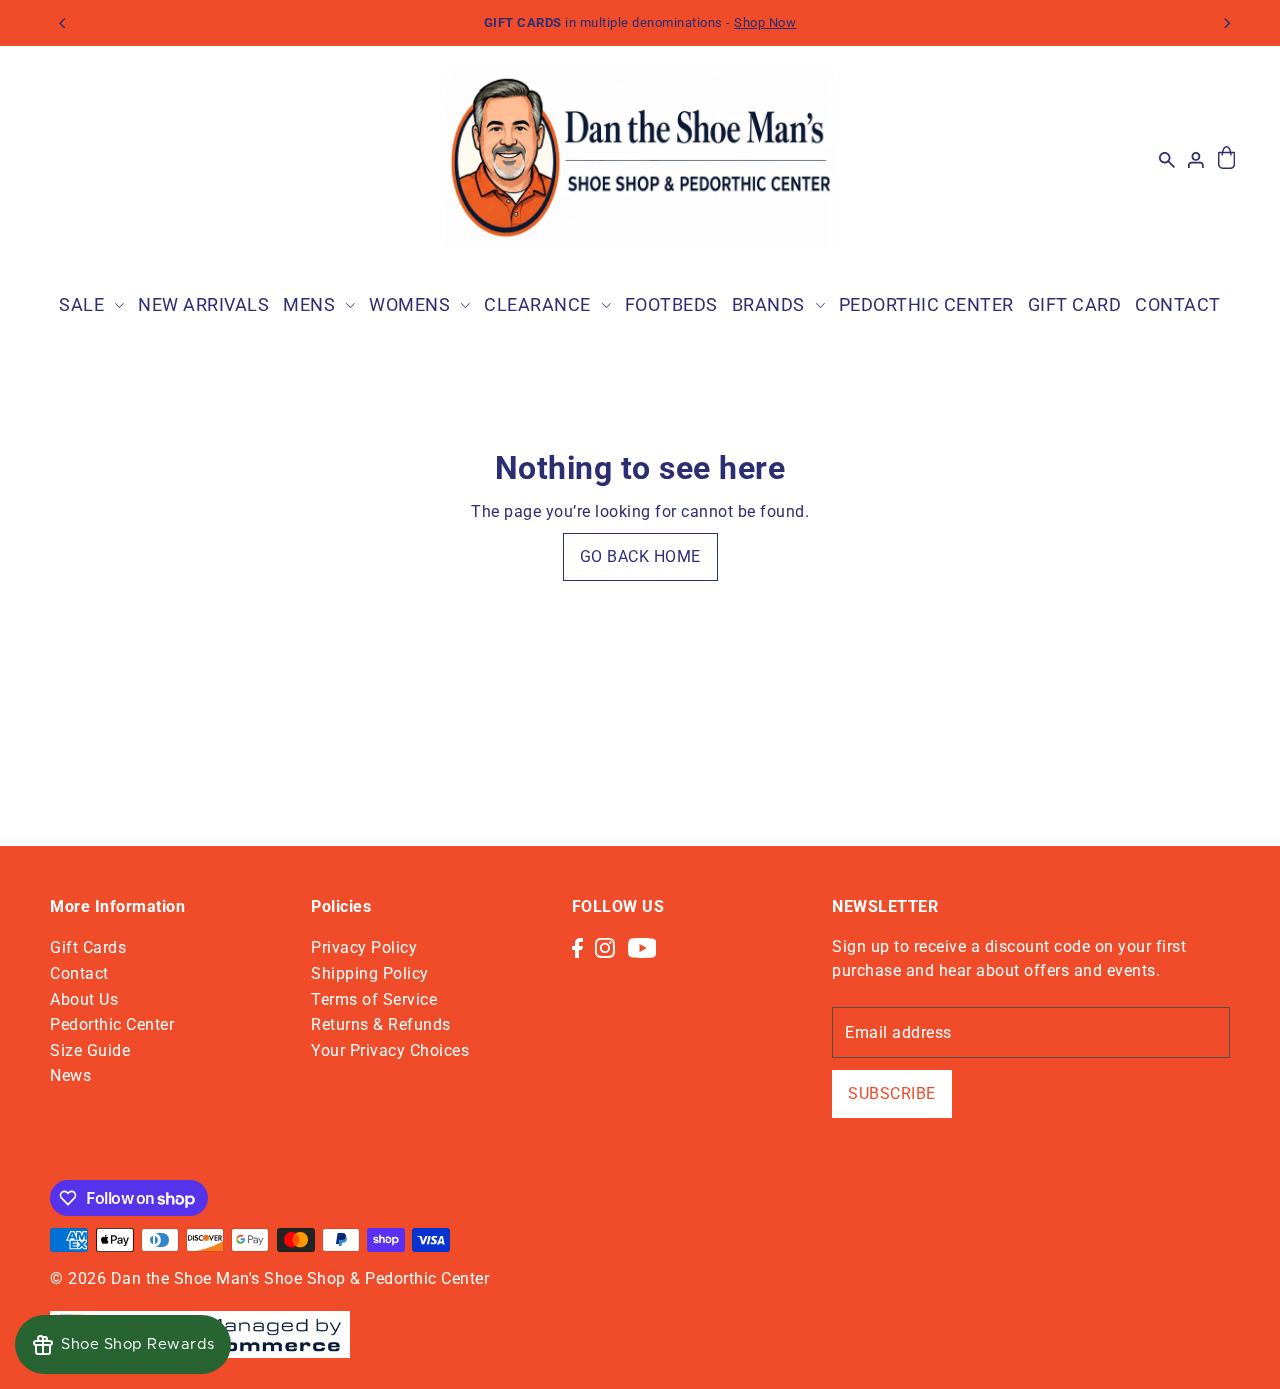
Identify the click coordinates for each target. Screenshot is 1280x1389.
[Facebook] (577, 947)
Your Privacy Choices (390, 1050)
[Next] (1227, 23)
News (70, 1075)
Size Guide (90, 1050)
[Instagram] (605, 947)
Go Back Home (640, 556)
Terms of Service (374, 999)
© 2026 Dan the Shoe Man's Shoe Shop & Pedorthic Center (269, 1278)
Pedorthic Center (112, 1024)
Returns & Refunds (381, 1024)
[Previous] (63, 23)
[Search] (1167, 159)
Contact (79, 973)
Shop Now (765, 22)
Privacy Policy (364, 947)
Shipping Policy (370, 973)
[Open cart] (1226, 158)
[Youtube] (642, 947)
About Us (84, 999)
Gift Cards (88, 947)
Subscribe (892, 1093)
